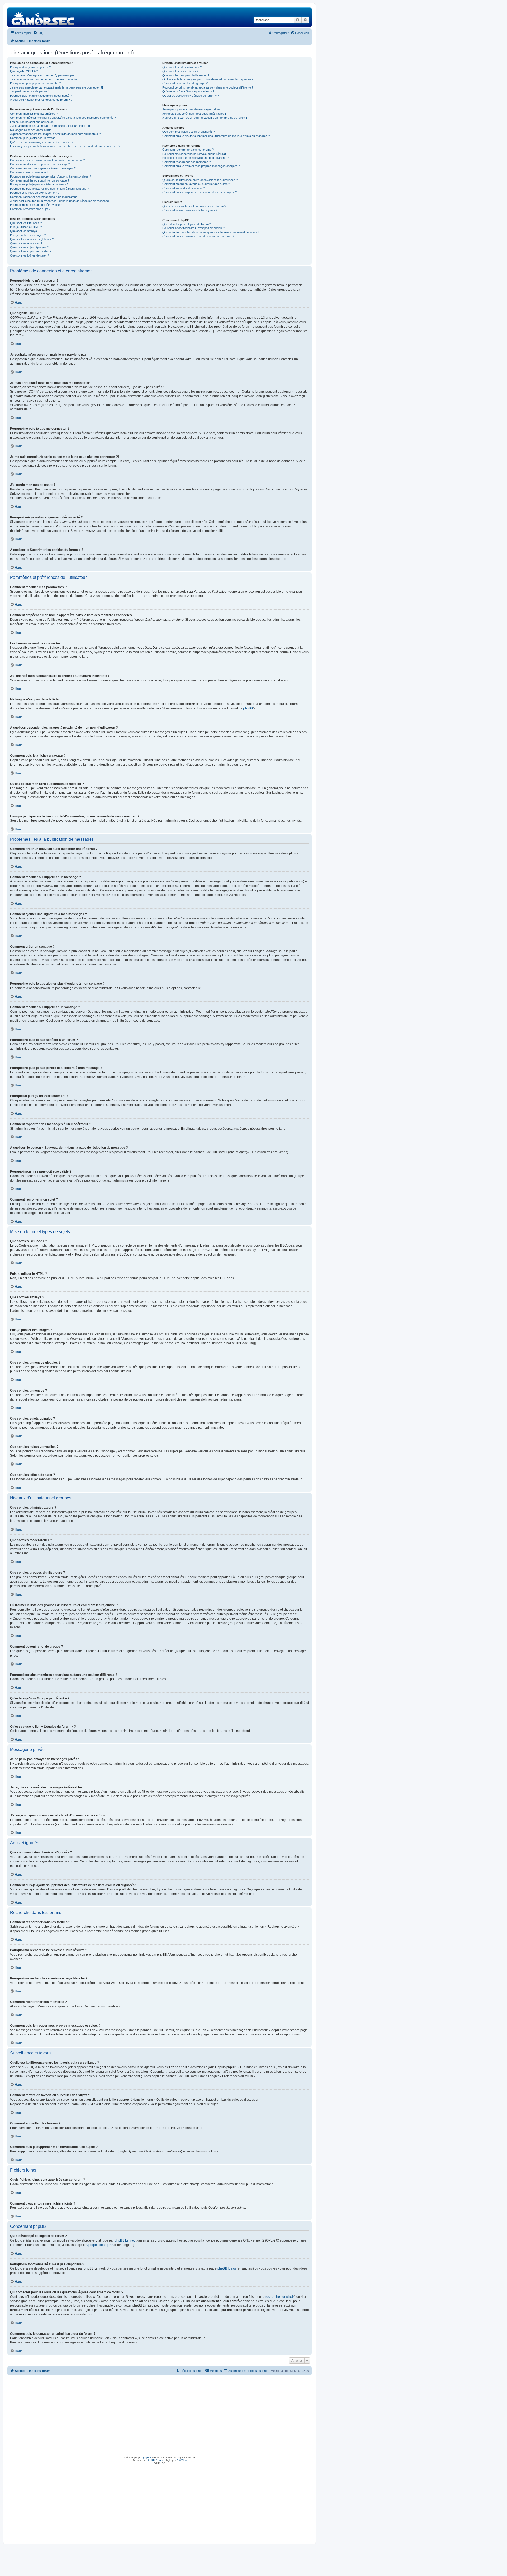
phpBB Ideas (227, 2268)
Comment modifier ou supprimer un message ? (40, 164)
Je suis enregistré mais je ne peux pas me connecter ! (45, 79)
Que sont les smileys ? (25, 231)
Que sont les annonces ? (26, 243)
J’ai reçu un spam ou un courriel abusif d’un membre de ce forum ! (205, 118)
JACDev (182, 2460)
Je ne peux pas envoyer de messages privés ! (192, 109)
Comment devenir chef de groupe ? (185, 83)
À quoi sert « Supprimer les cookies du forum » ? (41, 100)
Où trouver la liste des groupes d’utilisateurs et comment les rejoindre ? (208, 79)
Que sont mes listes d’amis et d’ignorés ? (189, 132)
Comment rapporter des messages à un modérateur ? (45, 197)
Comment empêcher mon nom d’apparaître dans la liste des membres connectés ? (63, 118)
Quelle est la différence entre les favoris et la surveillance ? (200, 180)
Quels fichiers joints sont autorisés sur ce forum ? (194, 206)
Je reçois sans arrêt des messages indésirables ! (194, 114)
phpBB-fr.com (155, 2460)
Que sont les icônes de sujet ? (29, 255)
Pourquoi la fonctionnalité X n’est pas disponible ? (194, 228)
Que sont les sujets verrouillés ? (31, 251)
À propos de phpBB (100, 2245)
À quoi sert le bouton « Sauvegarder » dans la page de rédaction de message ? (61, 201)
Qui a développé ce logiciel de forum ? (187, 224)
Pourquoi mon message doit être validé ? (36, 205)
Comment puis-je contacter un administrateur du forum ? (198, 236)
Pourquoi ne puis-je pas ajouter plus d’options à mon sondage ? (50, 176)
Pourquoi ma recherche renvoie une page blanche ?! (196, 158)
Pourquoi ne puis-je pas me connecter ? (36, 83)
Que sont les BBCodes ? (26, 223)
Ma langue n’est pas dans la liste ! (32, 130)
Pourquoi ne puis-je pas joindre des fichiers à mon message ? (49, 189)
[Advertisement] (159, 2415)
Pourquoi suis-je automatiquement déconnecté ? (41, 96)
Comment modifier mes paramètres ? (34, 114)
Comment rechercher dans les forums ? (188, 150)
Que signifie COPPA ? (24, 71)
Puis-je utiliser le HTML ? (26, 227)
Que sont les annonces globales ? (32, 239)
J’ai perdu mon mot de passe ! (29, 91)
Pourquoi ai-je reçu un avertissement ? (35, 193)
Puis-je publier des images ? (28, 235)
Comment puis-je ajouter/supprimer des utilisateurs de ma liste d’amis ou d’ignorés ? (216, 136)
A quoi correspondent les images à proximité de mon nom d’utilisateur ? (55, 134)
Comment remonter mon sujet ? (30, 209)
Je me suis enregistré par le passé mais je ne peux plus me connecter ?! (57, 87)
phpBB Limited (125, 2240)
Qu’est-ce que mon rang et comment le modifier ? (42, 142)
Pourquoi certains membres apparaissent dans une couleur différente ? (208, 87)
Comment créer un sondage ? (29, 172)
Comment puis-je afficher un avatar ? (34, 138)
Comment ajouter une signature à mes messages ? (43, 168)
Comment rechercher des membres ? (187, 162)
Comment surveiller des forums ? (184, 188)
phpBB (248, 708)
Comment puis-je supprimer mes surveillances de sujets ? (199, 192)
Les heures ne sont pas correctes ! (33, 122)
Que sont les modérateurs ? (180, 71)
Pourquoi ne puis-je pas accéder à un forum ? (39, 184)
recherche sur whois (280, 2297)
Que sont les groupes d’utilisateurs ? (186, 75)
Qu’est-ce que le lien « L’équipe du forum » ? (191, 96)
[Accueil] (43, 17)
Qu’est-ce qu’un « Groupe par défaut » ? (188, 91)
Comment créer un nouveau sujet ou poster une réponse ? (48, 160)
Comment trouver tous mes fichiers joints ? (190, 210)
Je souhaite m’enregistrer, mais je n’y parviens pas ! (43, 75)
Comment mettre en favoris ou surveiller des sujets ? (196, 184)
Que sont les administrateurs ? (182, 67)
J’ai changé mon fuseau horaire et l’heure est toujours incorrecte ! (52, 126)
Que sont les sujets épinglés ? (29, 247)
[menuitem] (38, 33)
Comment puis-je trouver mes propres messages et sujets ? (201, 166)
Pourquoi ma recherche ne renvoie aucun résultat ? (195, 154)
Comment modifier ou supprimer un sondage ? (40, 180)
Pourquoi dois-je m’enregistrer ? (30, 67)
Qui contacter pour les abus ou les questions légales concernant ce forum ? (211, 232)
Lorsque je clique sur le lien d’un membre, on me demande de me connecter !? (65, 146)
